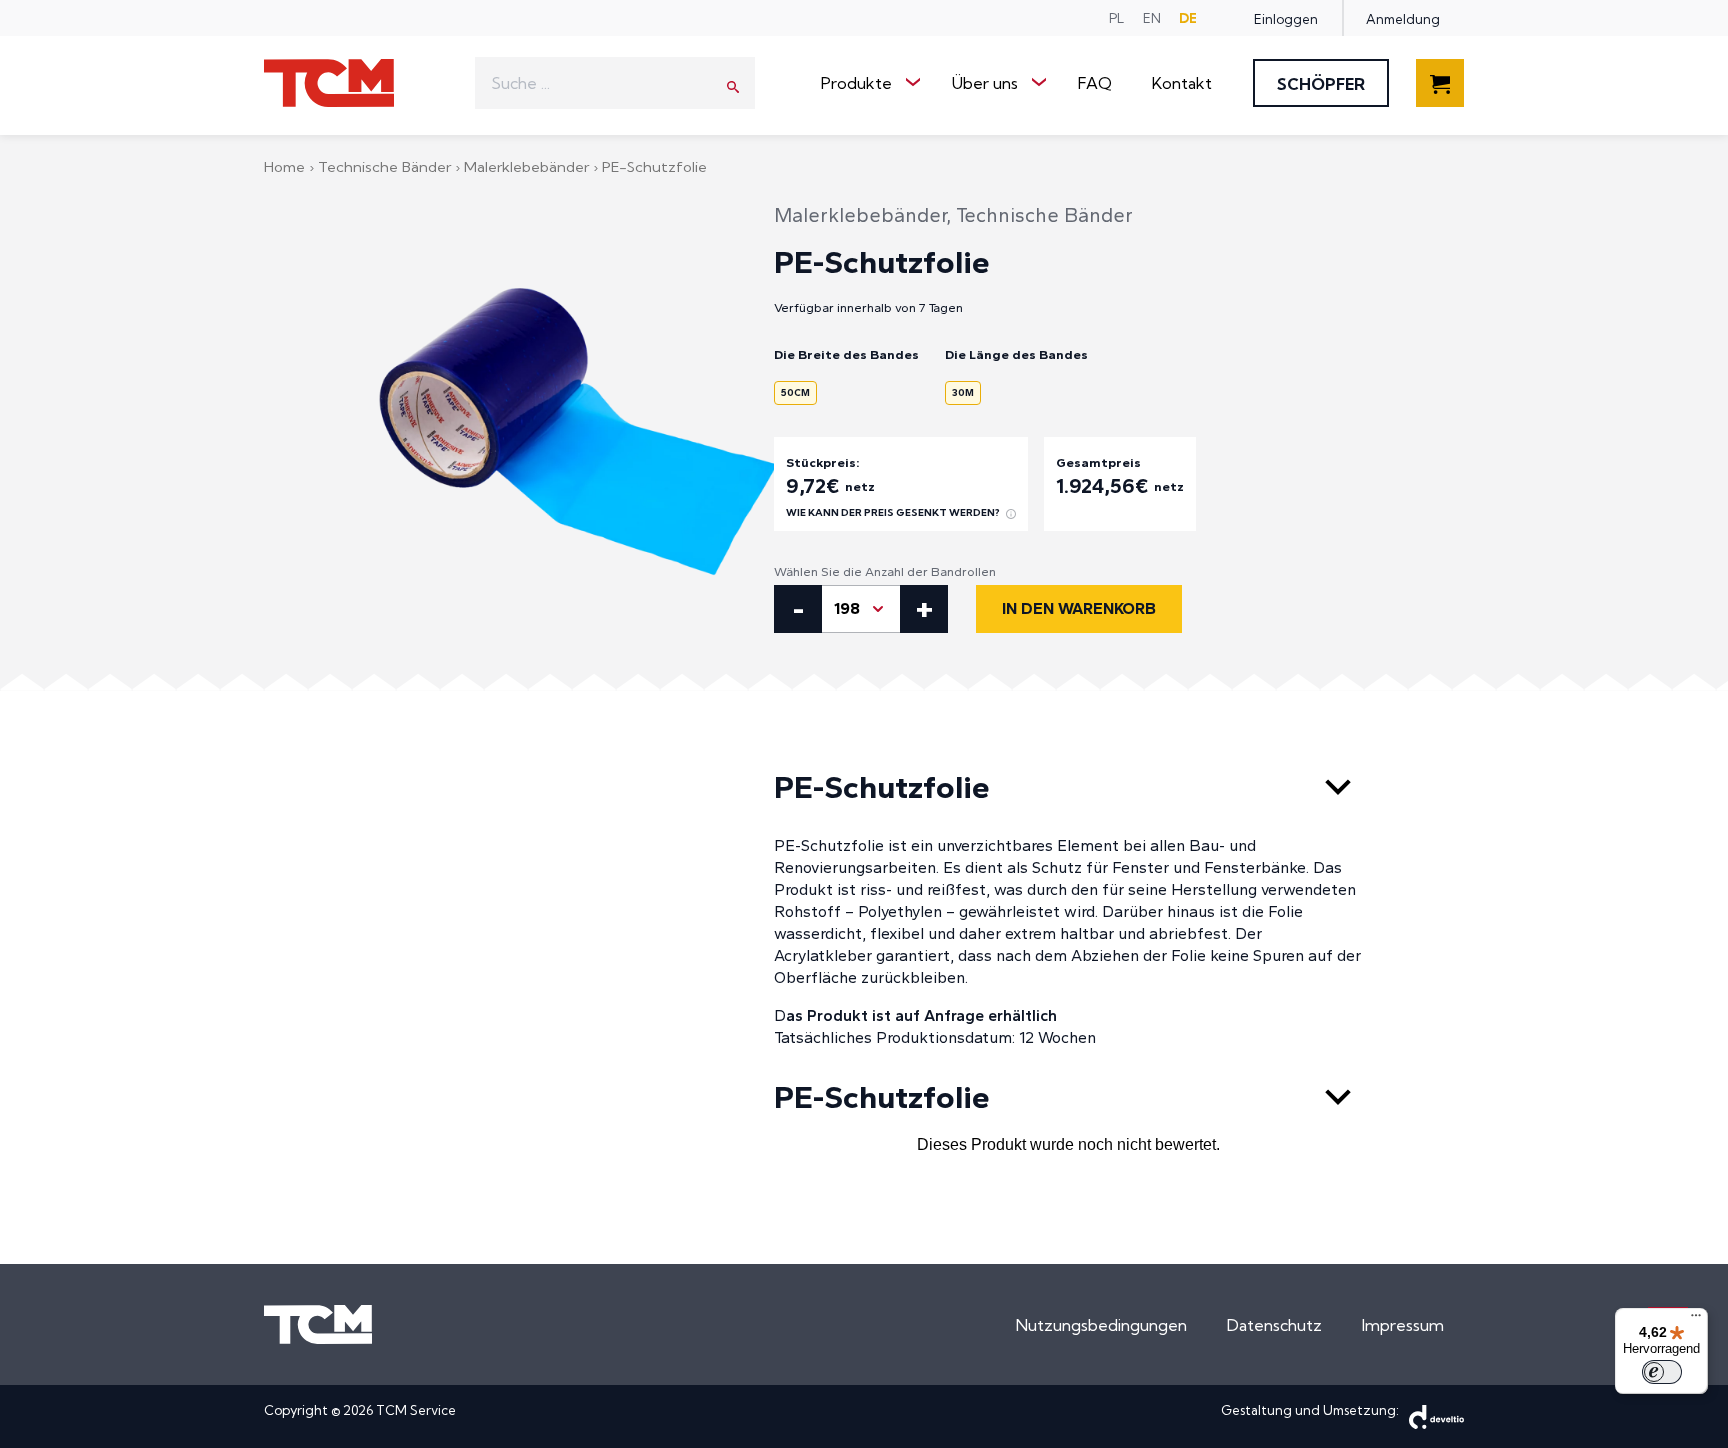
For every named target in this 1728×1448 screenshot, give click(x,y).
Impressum (1403, 1325)
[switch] (1662, 1372)
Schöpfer (1321, 84)
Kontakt (1182, 83)
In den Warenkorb (1079, 608)
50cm (795, 392)
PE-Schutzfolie (882, 787)
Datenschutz (1274, 1325)
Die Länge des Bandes (1016, 354)
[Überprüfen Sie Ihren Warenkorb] (1440, 95)
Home (286, 166)
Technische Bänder (386, 166)
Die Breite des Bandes (846, 354)
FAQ (1095, 83)
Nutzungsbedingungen (1101, 1325)
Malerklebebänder (528, 166)
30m (963, 392)
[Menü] (1696, 1320)
